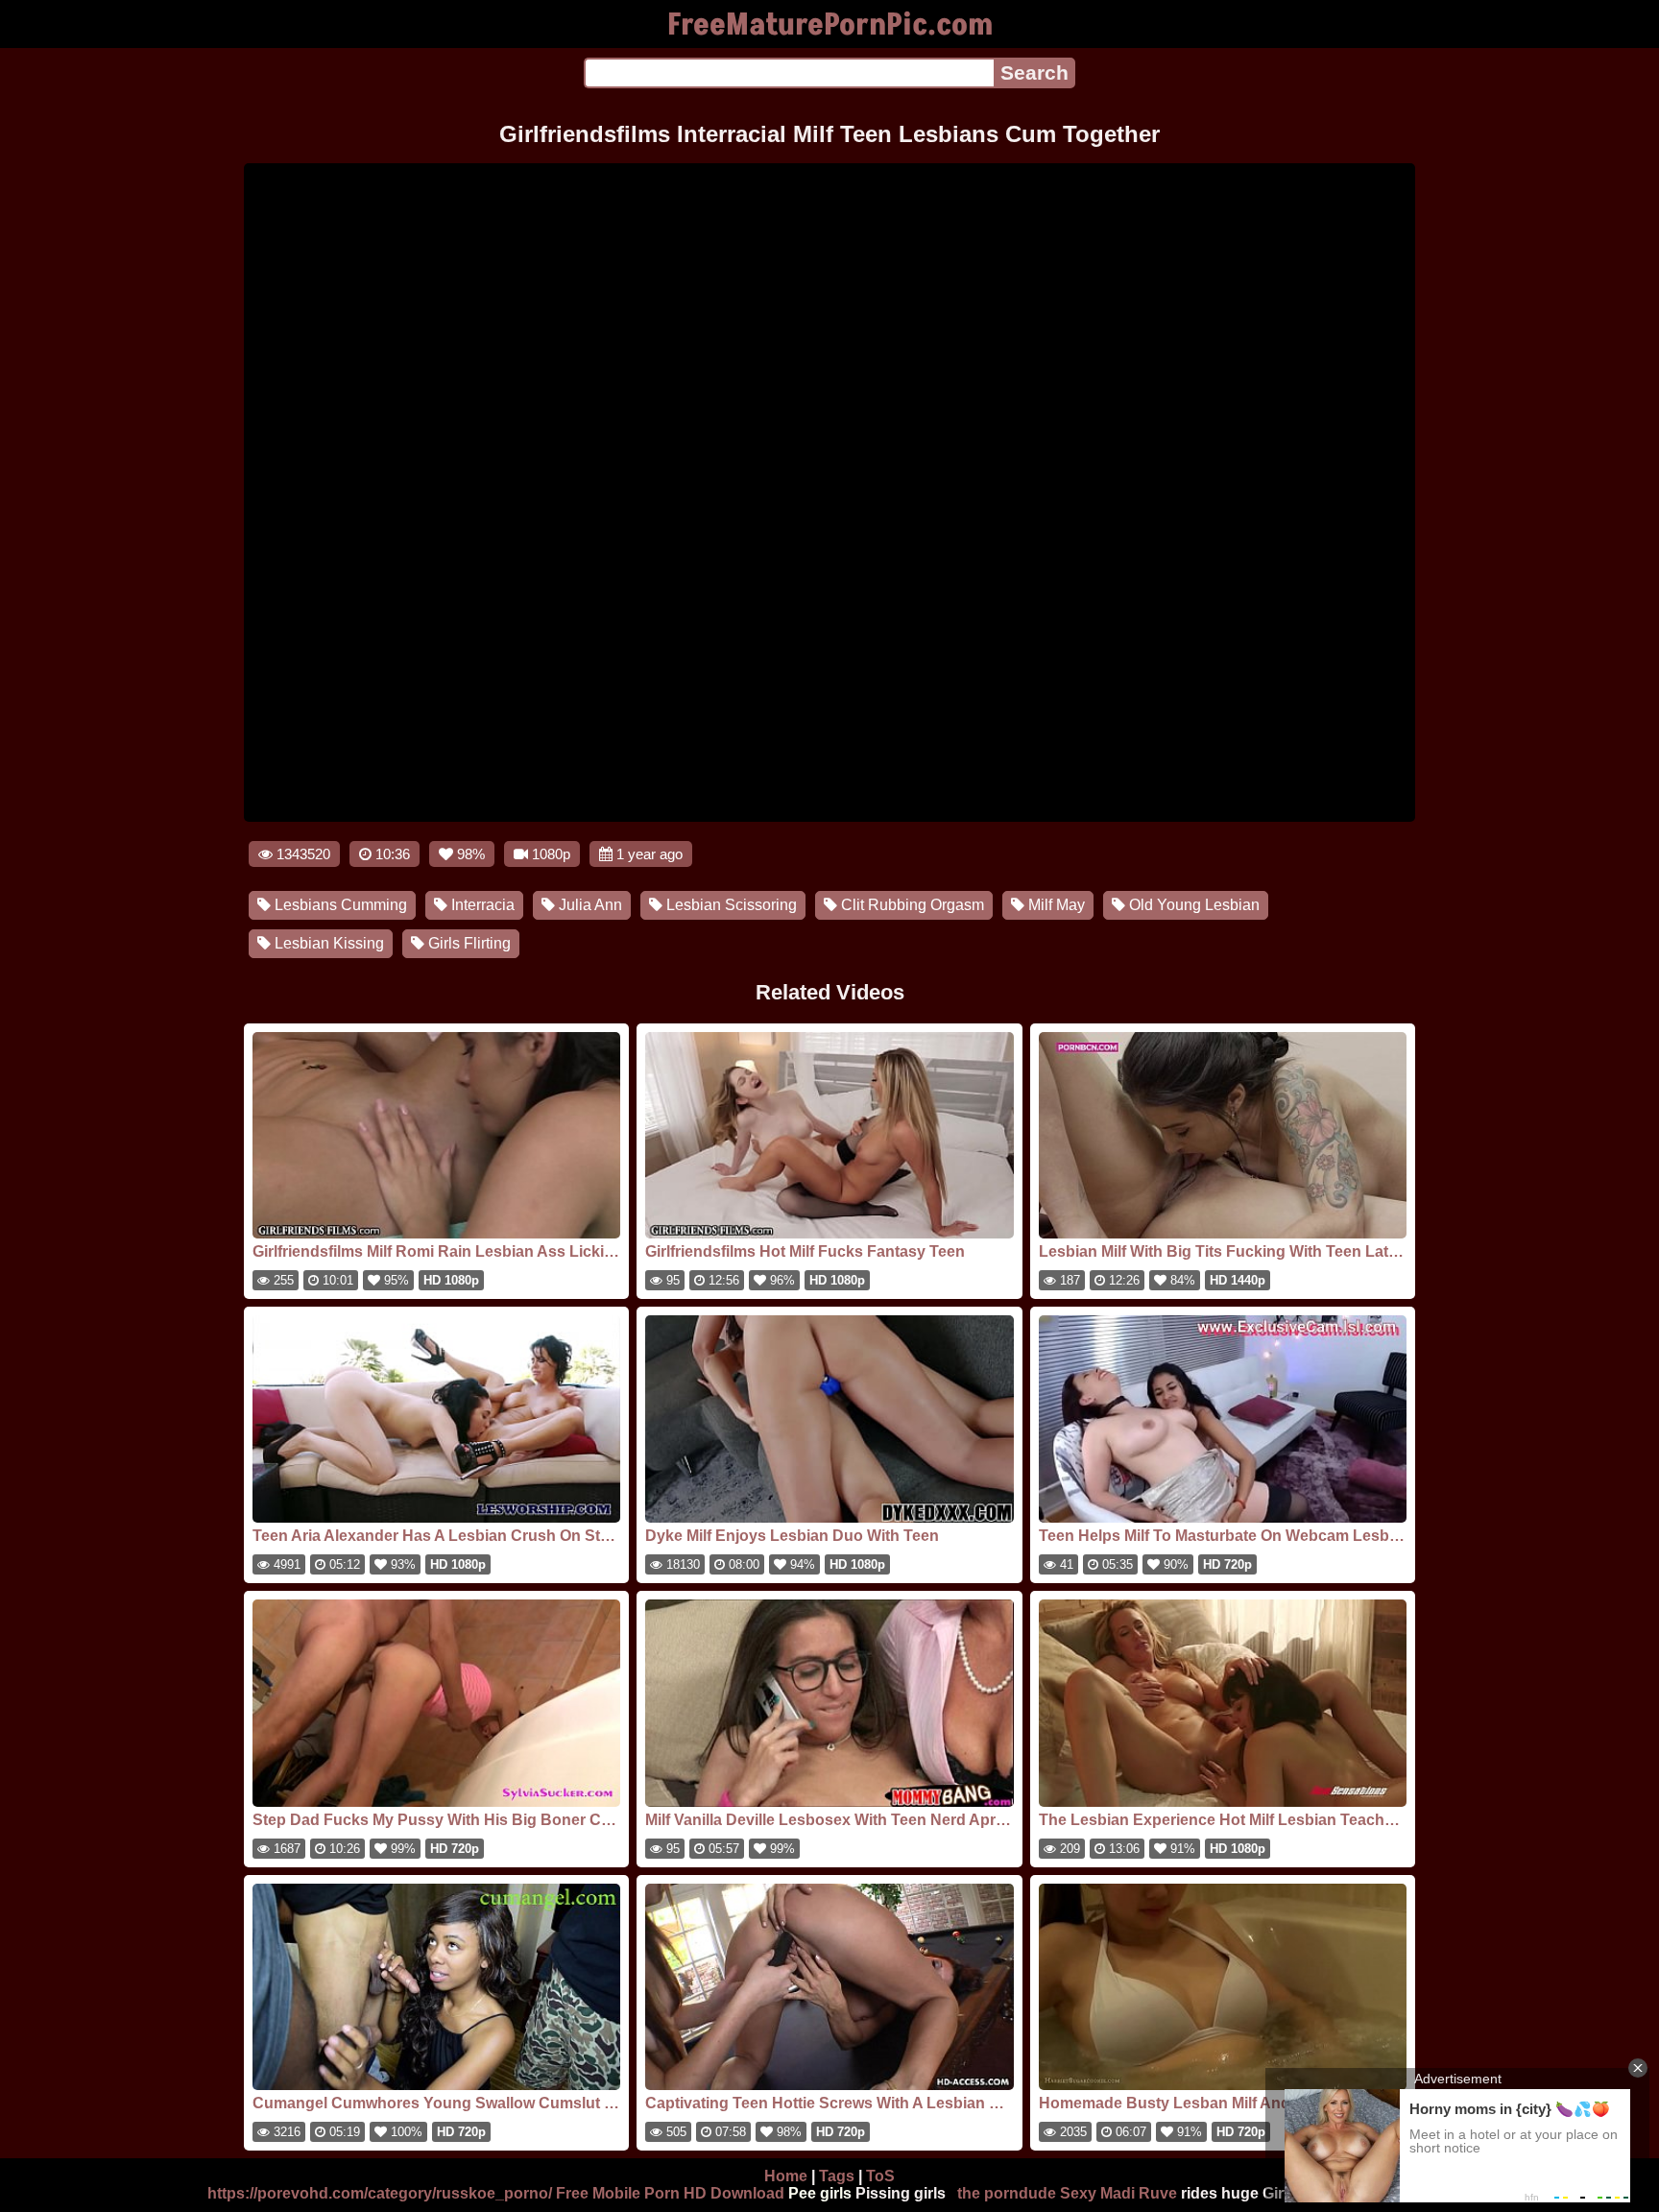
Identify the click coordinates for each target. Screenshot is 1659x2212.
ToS (880, 2176)
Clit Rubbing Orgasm (911, 905)
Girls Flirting (468, 943)
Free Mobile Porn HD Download (670, 2193)
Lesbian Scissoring (730, 905)
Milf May (1055, 905)
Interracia (481, 905)
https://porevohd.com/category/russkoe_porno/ (380, 2193)
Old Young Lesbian (1192, 905)
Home (786, 2176)
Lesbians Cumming (339, 905)
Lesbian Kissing (327, 943)
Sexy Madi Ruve (1118, 2193)
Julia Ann (589, 905)
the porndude (1007, 2193)
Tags (837, 2176)
